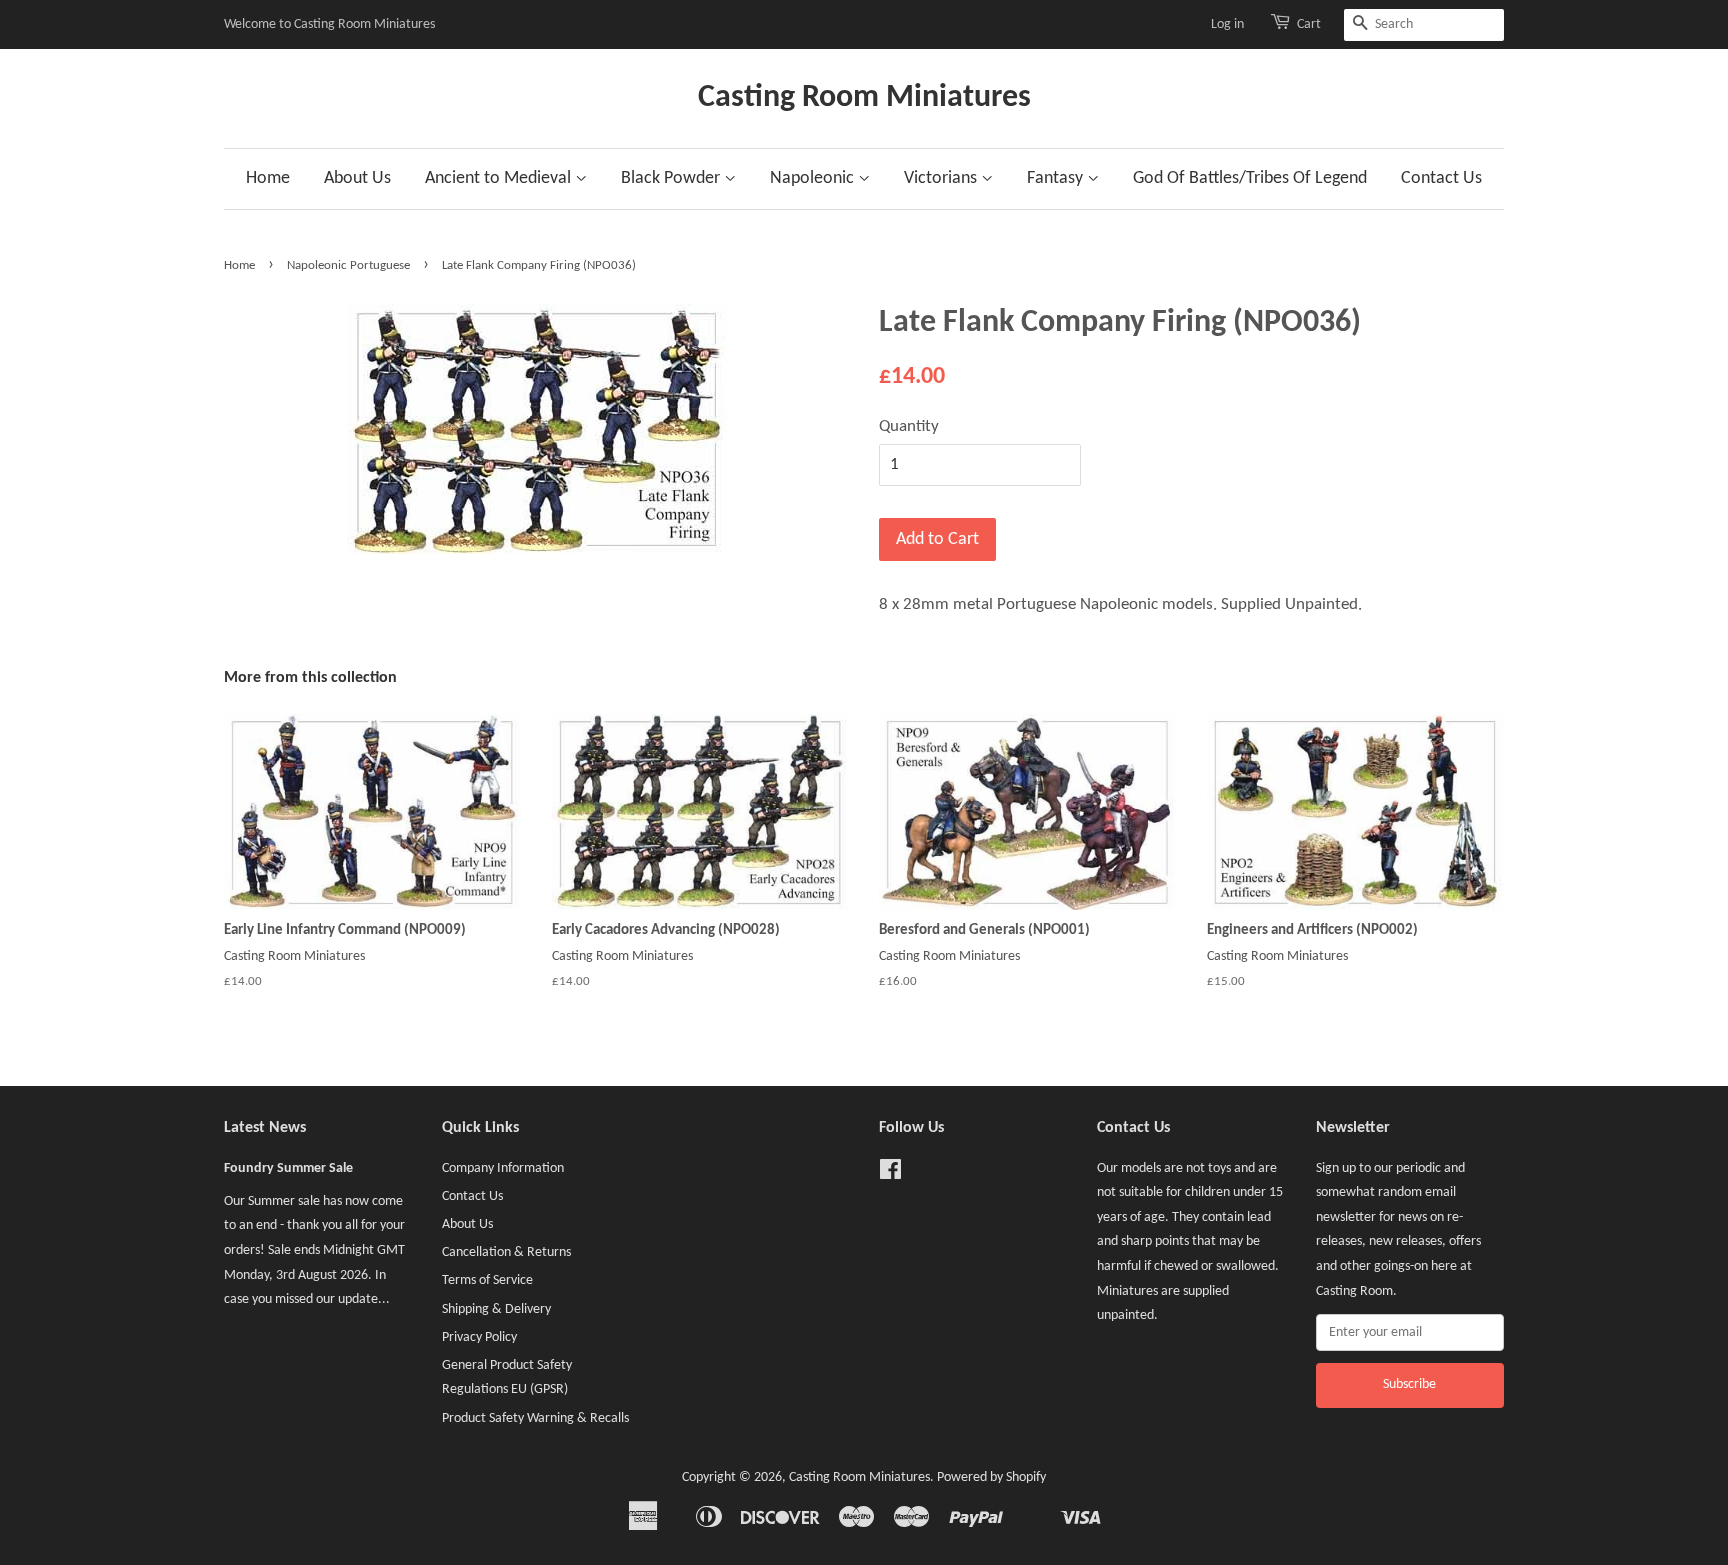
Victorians (942, 178)
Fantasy (1057, 178)
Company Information (503, 1168)
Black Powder (672, 178)
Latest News (265, 1128)
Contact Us (1441, 178)
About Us (357, 178)
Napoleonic (814, 178)
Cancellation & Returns (506, 1252)
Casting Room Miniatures (864, 98)
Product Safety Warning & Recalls (535, 1418)
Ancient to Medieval (500, 178)
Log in (1227, 24)
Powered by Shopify (991, 1477)
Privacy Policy (479, 1337)
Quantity (909, 426)
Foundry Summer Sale (288, 1168)
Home (268, 178)
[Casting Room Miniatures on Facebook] (890, 1174)
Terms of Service (487, 1280)
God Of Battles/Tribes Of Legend (1250, 178)
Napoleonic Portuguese (348, 265)
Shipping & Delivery (496, 1309)
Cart (1309, 24)
